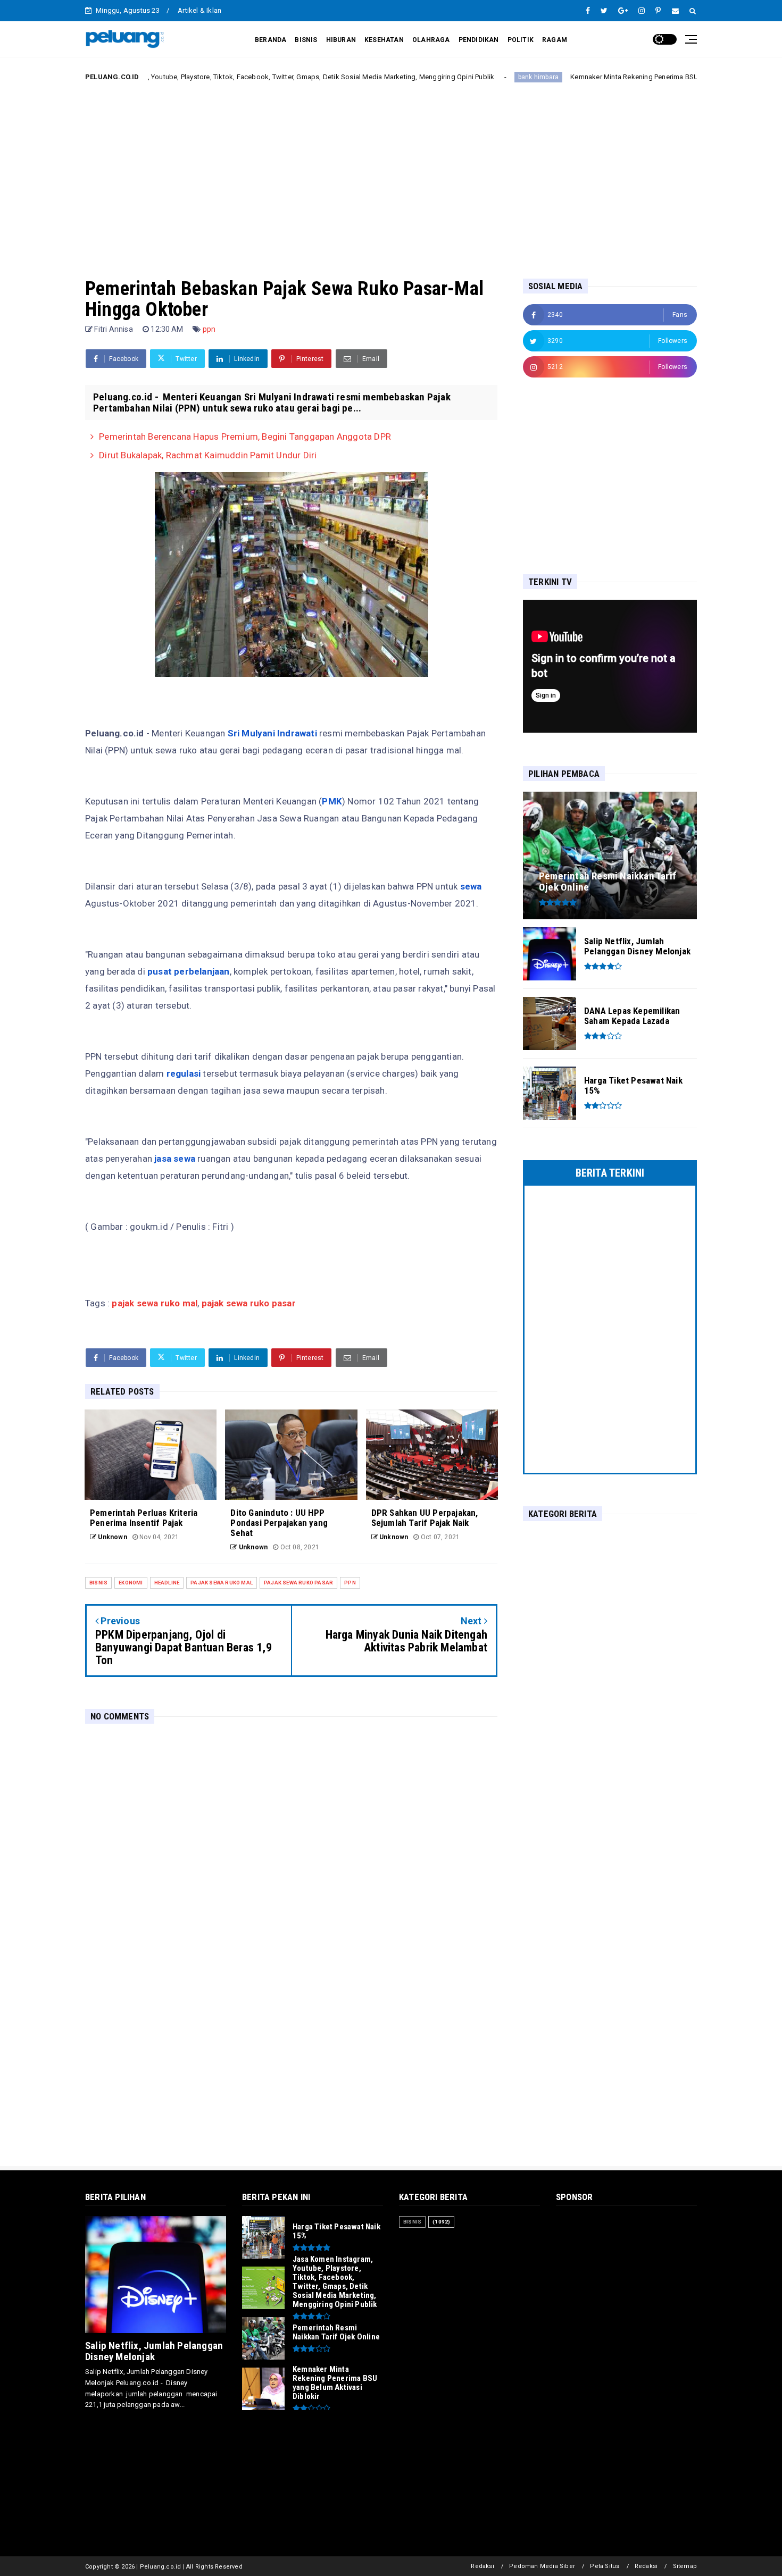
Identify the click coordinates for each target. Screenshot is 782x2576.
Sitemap (685, 2566)
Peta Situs (605, 2566)
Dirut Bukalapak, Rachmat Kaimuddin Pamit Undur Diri (208, 455)
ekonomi (131, 1583)
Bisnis (98, 1583)
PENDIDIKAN (479, 40)
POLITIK (521, 40)
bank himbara (461, 77)
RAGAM (555, 40)
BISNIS (306, 40)
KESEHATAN (384, 40)
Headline (167, 1583)
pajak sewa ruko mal (153, 1303)
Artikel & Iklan (199, 10)
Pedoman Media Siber (542, 2566)
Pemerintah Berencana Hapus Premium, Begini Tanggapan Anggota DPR (245, 437)
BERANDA (271, 40)
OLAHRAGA (431, 40)
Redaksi (482, 2566)
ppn (209, 329)
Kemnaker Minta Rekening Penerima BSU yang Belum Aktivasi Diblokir (603, 77)
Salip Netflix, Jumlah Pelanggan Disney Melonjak (154, 2351)
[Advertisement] (391, 172)
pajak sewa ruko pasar (249, 1303)
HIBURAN (341, 40)
